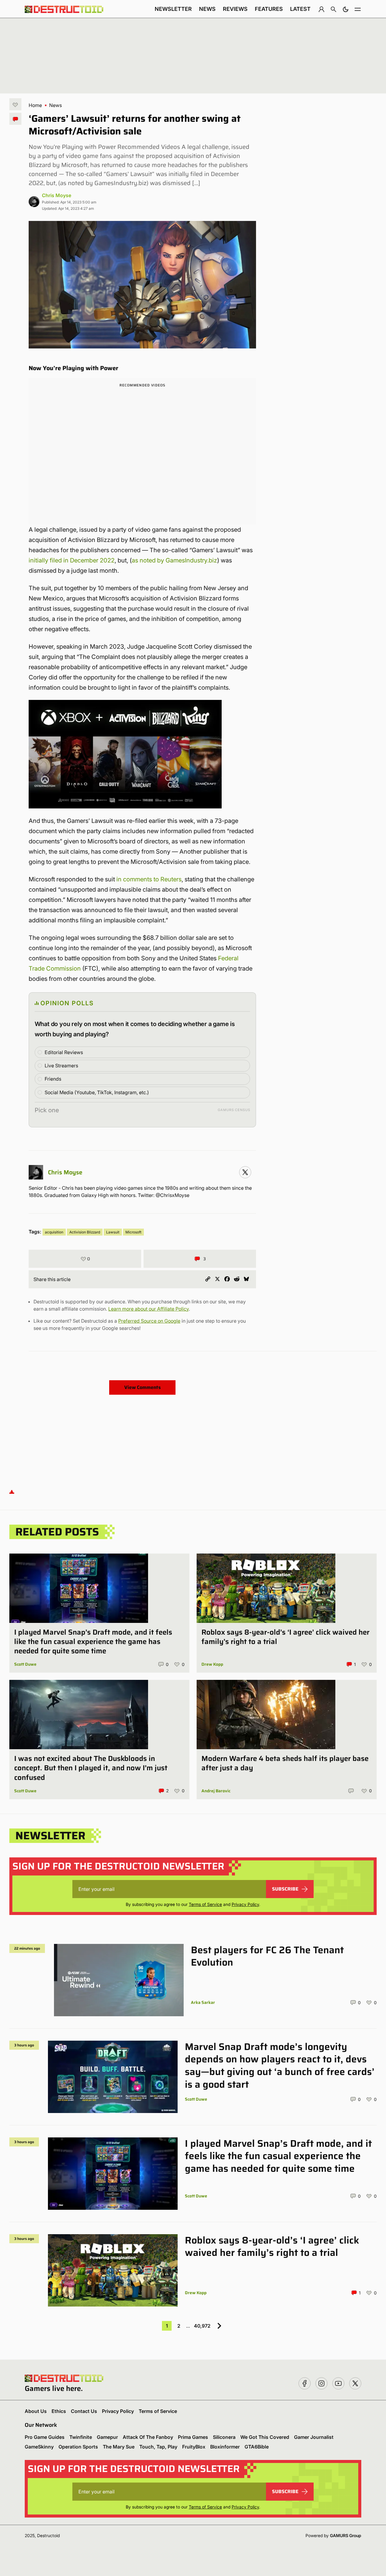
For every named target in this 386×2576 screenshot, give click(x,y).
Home (35, 105)
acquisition (54, 1232)
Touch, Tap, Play (158, 2447)
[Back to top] (12, 1492)
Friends (53, 1079)
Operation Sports (78, 2447)
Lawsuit (113, 1232)
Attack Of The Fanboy (148, 2437)
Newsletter (173, 9)
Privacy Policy (245, 1904)
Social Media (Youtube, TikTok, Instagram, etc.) (97, 1092)
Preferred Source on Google (149, 1321)
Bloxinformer (225, 2447)
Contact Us (84, 2411)
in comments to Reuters (149, 879)
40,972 (202, 2326)
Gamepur (107, 2437)
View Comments (142, 1387)
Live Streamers (61, 1066)
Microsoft (133, 1232)
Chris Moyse (57, 195)
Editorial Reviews (64, 1052)
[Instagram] (245, 1172)
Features (269, 9)
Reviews (235, 9)
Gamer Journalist (314, 2437)
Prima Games (193, 2437)
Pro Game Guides (45, 2437)
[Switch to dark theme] (346, 9)
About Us (36, 2411)
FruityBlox (194, 2447)
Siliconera (224, 2437)
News (207, 9)
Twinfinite (81, 2437)
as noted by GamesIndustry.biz (174, 560)
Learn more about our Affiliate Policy (149, 1309)
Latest (300, 9)
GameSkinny (39, 2447)
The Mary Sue (119, 2447)
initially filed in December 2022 (72, 560)
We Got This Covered (265, 2437)
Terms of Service (205, 1904)
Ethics (59, 2411)
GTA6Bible (257, 2447)
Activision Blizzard (85, 1232)
